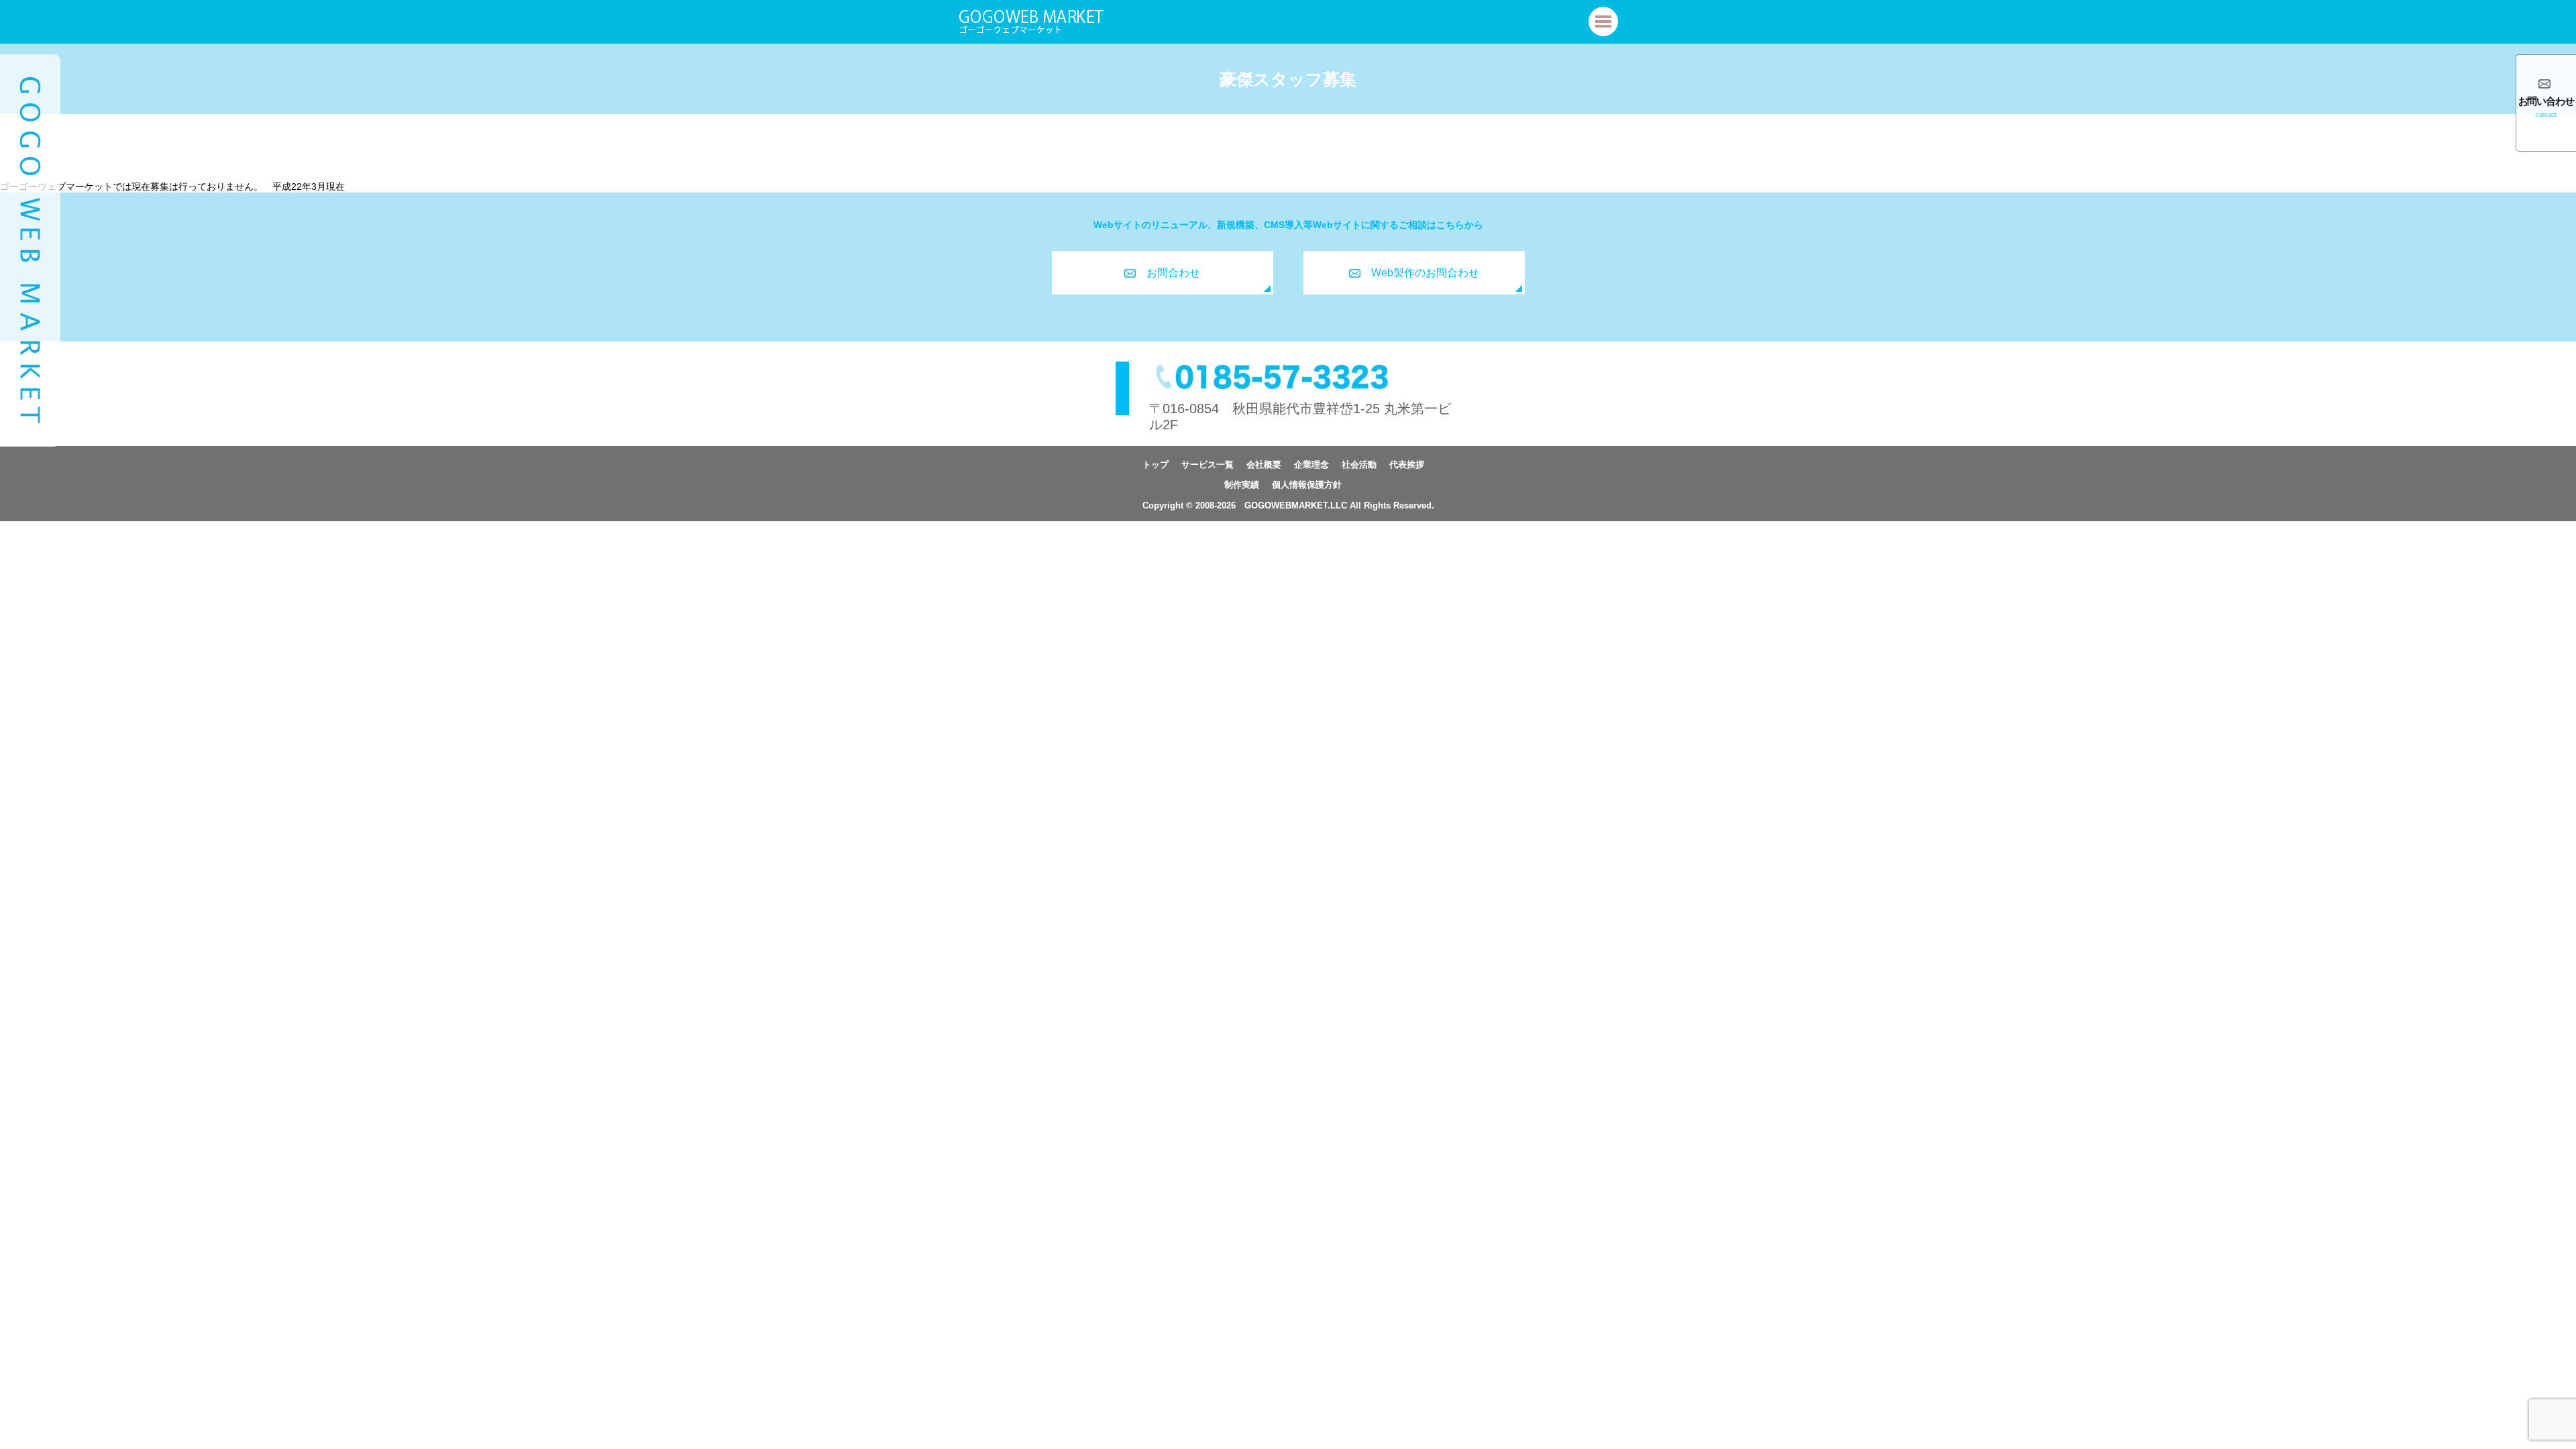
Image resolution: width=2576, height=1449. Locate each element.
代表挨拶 (1407, 465)
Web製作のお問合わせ (1425, 273)
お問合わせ (1173, 273)
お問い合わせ (2546, 107)
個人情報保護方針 (1307, 485)
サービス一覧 (1207, 465)
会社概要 (1264, 465)
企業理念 (1311, 465)
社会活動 (1359, 465)
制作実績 (1242, 485)
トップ (1156, 465)
